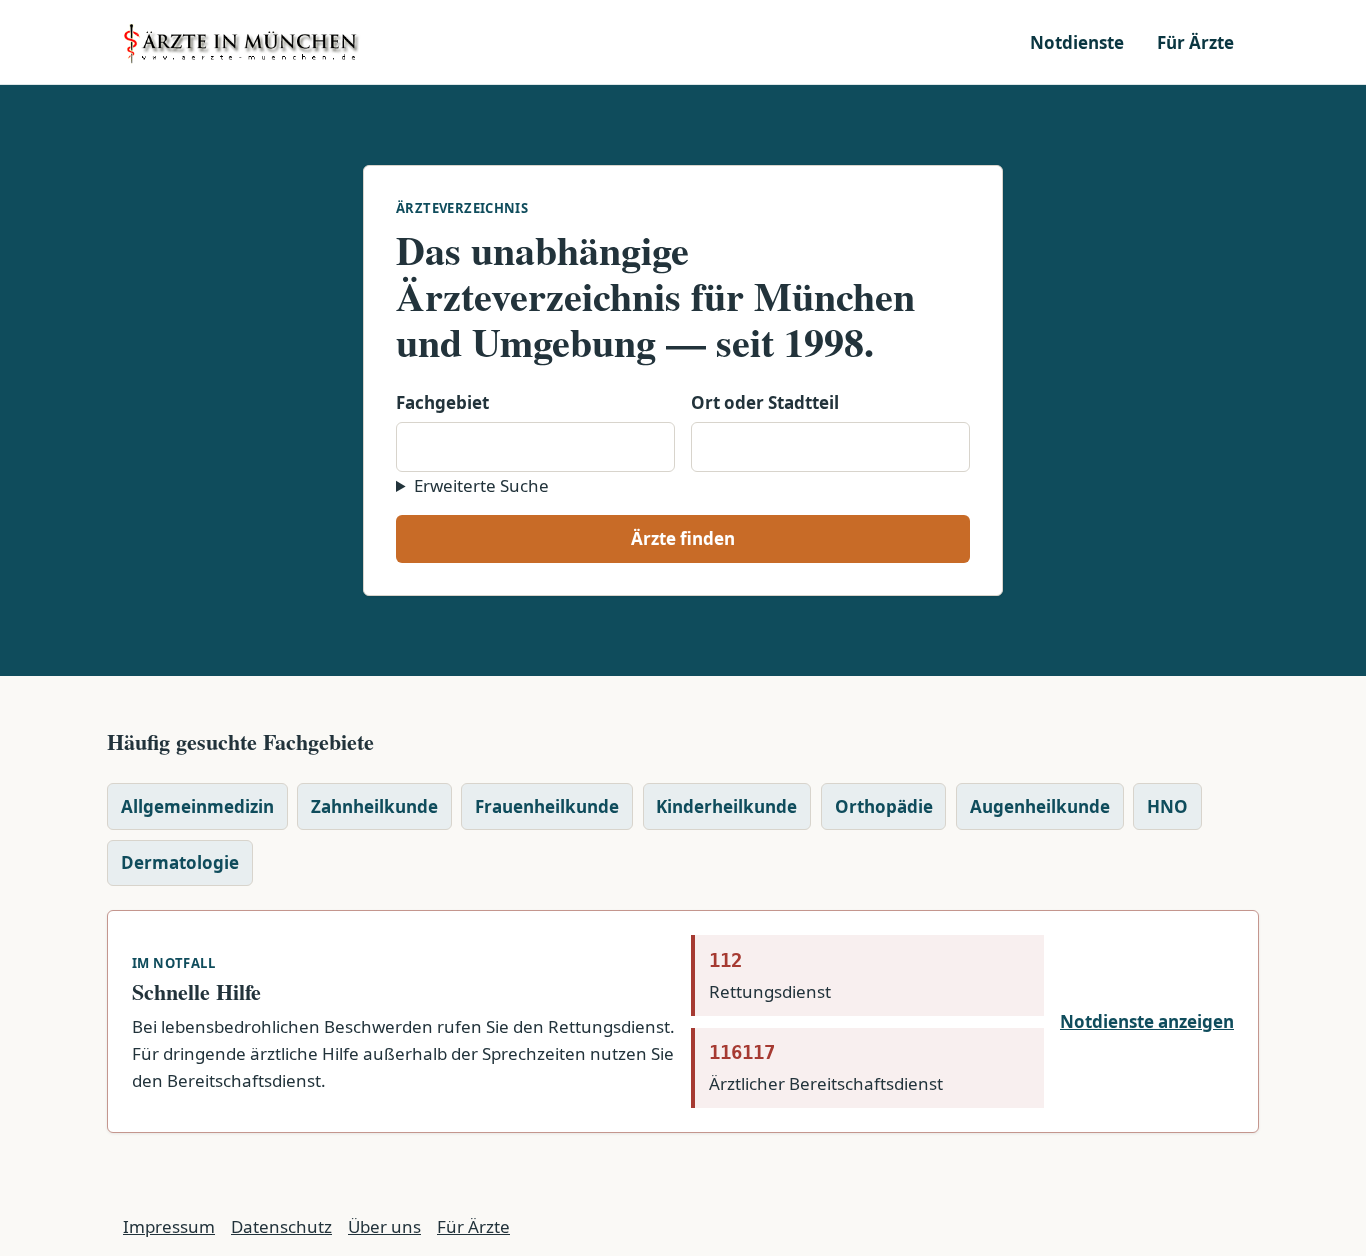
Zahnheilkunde (374, 806)
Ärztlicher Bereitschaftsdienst (826, 1068)
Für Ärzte (1195, 42)
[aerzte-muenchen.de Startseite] (243, 42)
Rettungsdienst (770, 976)
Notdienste (1077, 42)
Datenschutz (281, 1226)
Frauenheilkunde (547, 806)
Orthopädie (884, 806)
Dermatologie (180, 862)
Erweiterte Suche (481, 485)
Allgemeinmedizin (197, 806)
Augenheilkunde (1040, 806)
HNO (1167, 806)
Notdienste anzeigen (1147, 1021)
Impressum (169, 1226)
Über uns (384, 1226)
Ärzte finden (683, 538)
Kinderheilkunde (726, 806)
